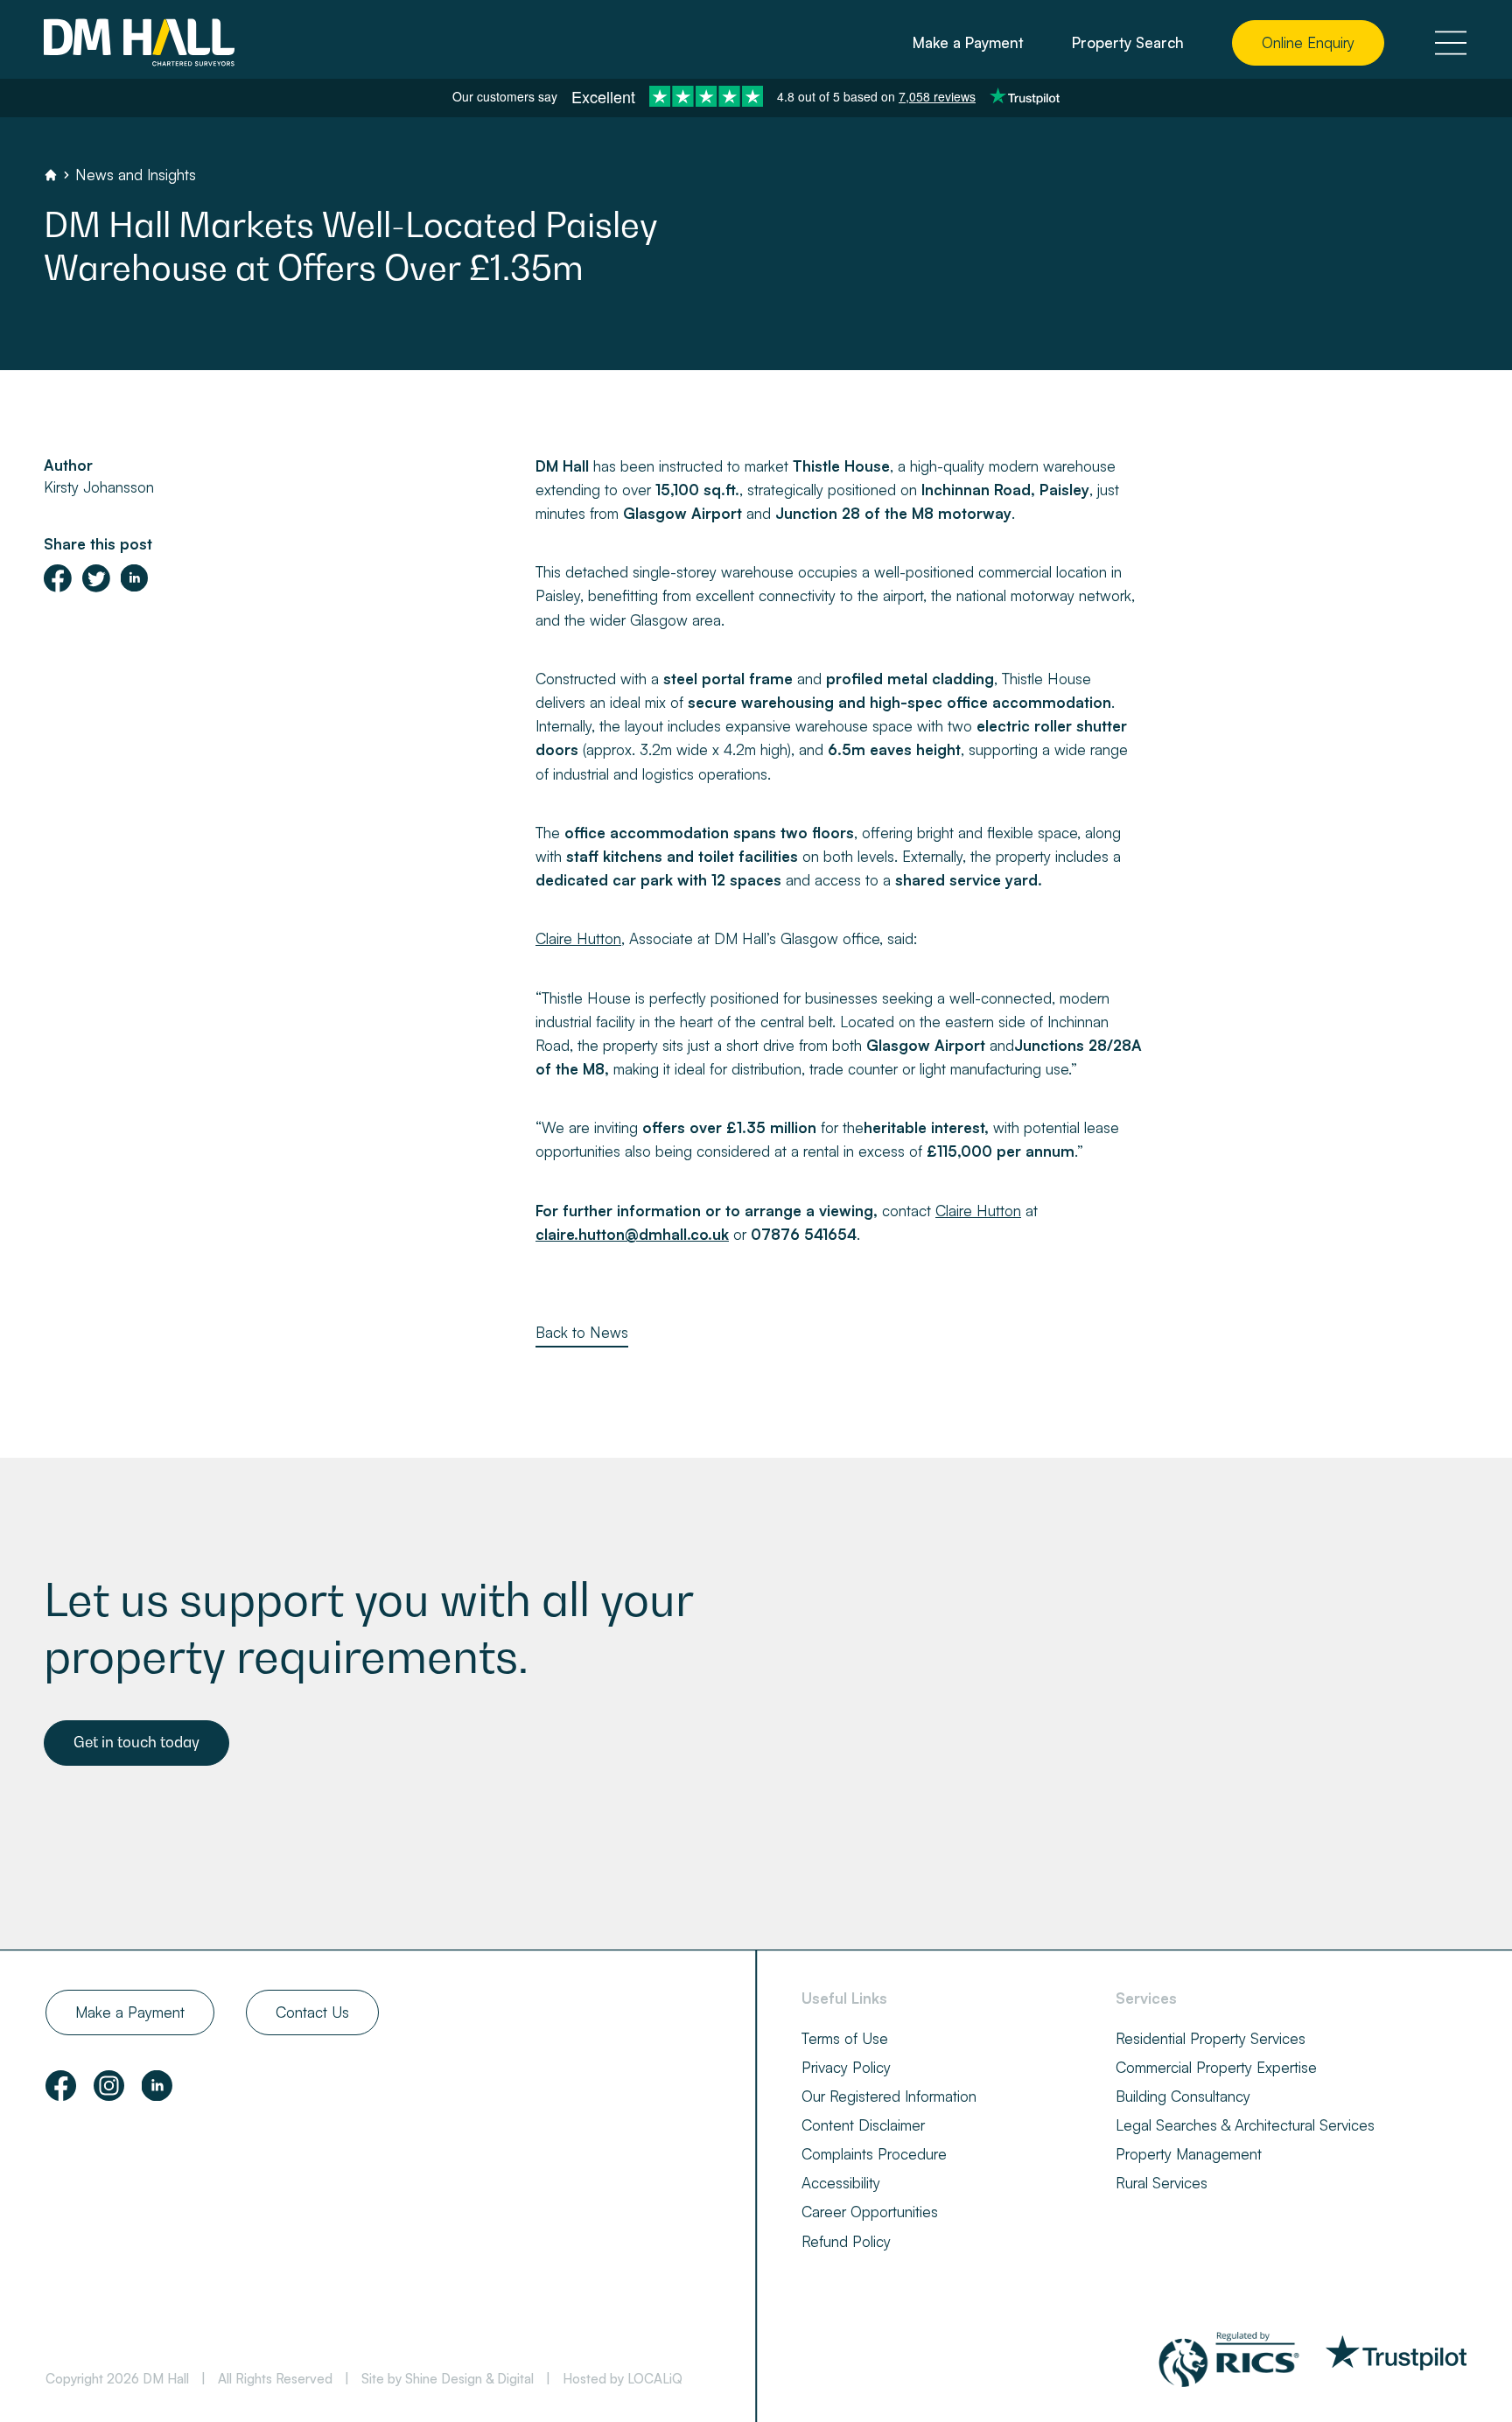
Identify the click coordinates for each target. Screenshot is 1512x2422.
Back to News (582, 1332)
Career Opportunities (870, 2212)
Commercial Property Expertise (1216, 2067)
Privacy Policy (846, 2067)
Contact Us (312, 2012)
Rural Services (1162, 2183)
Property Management (1189, 2154)
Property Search (1128, 42)
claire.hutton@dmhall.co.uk (632, 1234)
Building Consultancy (1183, 2096)
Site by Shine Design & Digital (448, 2379)
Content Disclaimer (863, 2125)
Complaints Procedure (874, 2154)
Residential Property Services (1211, 2038)
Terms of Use (845, 2038)
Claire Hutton (578, 938)
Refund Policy (846, 2241)
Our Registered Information (889, 2096)
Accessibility (841, 2183)
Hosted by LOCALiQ (623, 2379)
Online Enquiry (1308, 42)
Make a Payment (968, 42)
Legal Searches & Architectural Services (1245, 2125)
